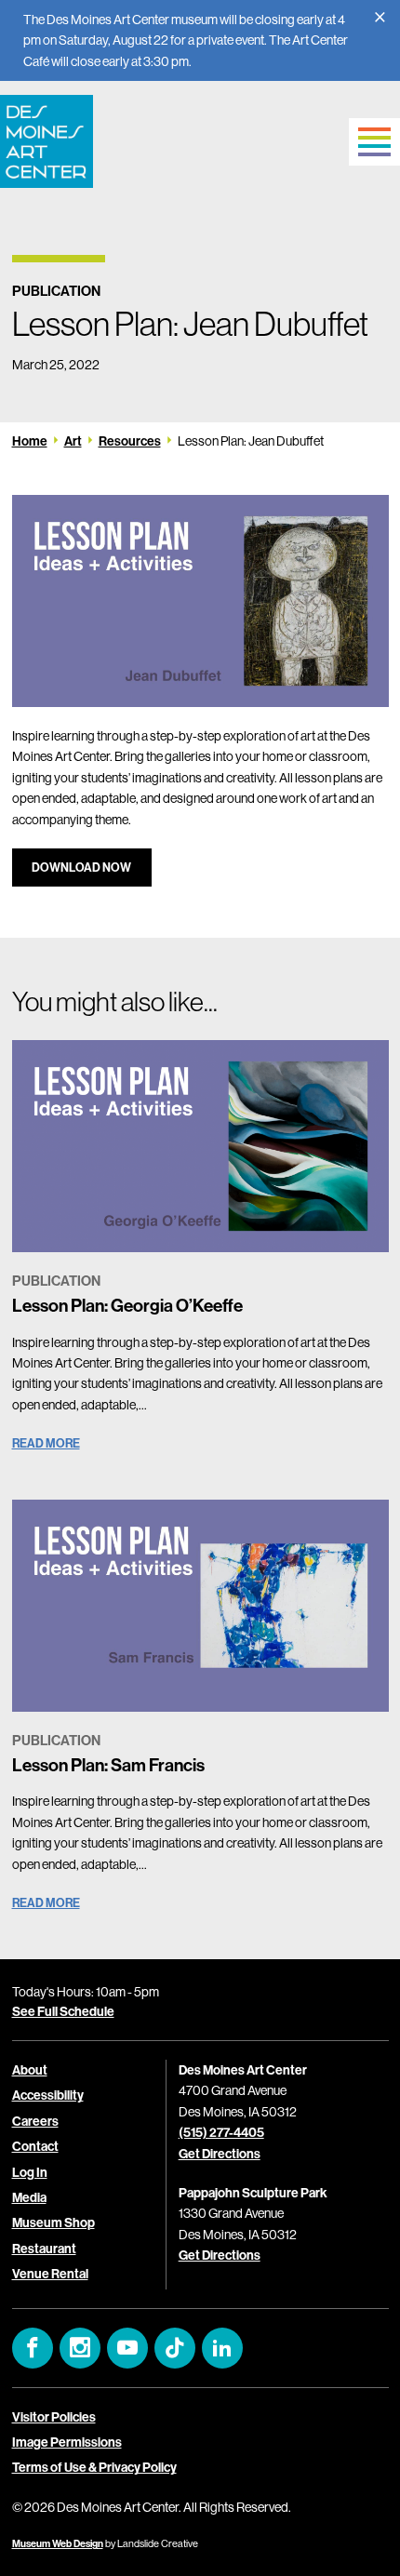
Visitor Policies (54, 2417)
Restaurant (44, 2249)
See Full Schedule (63, 2011)
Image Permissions (67, 2442)
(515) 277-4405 (221, 2132)
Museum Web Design (58, 2543)
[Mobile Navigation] (374, 142)
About (30, 2070)
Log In (30, 2172)
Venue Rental (50, 2274)
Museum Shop (53, 2222)
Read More (46, 1443)
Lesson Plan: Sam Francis (108, 1765)
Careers (35, 2121)
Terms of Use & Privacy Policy (94, 2467)
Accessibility (48, 2095)
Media (29, 2197)
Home (30, 441)
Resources (130, 441)
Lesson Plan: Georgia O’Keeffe (127, 1305)
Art (73, 441)
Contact (35, 2146)
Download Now (81, 867)
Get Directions (220, 2154)
